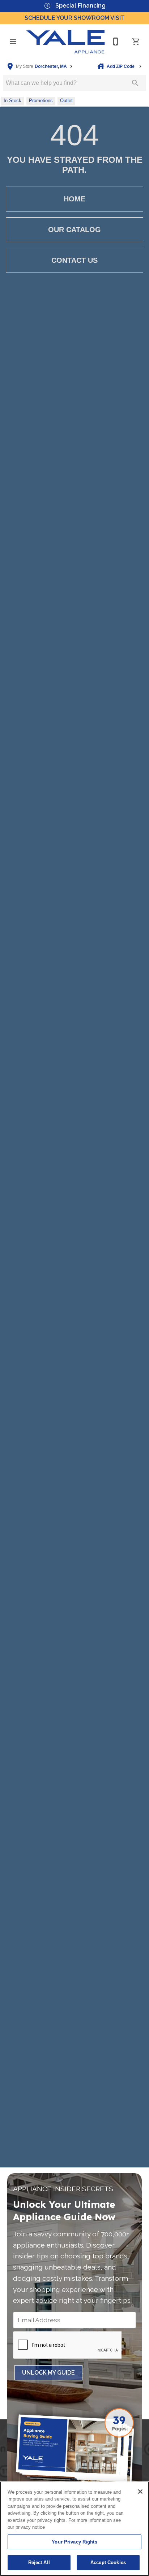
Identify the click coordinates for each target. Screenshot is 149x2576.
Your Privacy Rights (74, 2542)
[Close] (140, 2492)
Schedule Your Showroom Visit (75, 18)
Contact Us (74, 260)
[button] (13, 42)
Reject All (39, 2562)
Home (74, 199)
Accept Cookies (108, 2562)
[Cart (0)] (136, 42)
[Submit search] (135, 83)
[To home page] (66, 42)
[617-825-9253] (116, 42)
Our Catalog (74, 230)
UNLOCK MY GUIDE (48, 2373)
